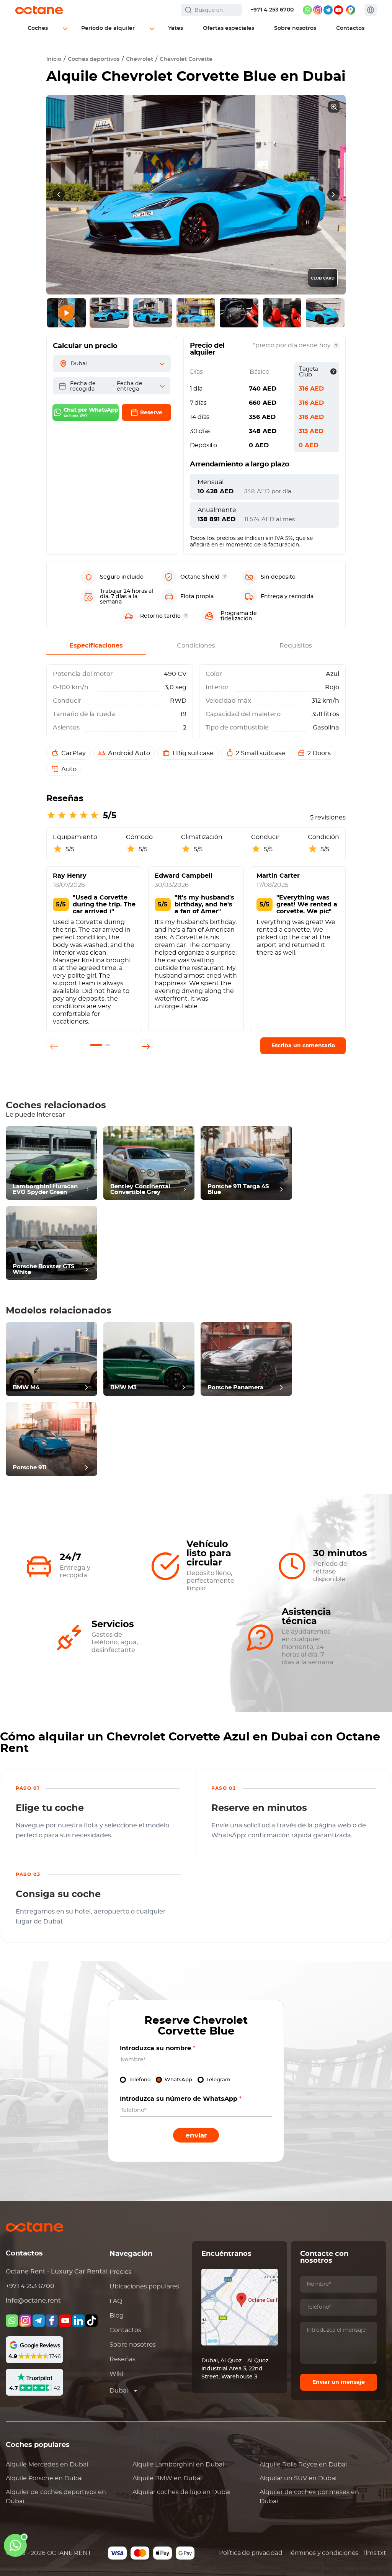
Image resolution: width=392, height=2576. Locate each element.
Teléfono (140, 2080)
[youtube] (338, 10)
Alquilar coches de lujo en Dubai (181, 2492)
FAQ (116, 2301)
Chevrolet (140, 59)
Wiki (116, 2374)
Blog (117, 2316)
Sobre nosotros (133, 2345)
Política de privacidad (251, 2553)
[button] (96, 1045)
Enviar (196, 2135)
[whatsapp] (307, 10)
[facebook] (52, 2321)
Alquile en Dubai (47, 2465)
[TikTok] (91, 2321)
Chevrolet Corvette (186, 59)
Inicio (54, 59)
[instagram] (318, 10)
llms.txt (375, 2553)
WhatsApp (178, 2080)
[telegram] (328, 10)
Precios (121, 2272)
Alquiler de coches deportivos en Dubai (56, 2497)
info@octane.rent (33, 2301)
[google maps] (351, 10)
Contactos (125, 2330)
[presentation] (59, 195)
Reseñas (122, 2359)
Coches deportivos (94, 59)
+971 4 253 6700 (272, 10)
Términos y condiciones (323, 2553)
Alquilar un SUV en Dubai (298, 2478)
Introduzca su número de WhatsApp (181, 2099)
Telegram (218, 2080)
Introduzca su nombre (158, 2048)
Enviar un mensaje (339, 2382)
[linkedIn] (78, 2321)
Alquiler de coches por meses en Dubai (309, 2497)
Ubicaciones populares (144, 2287)
